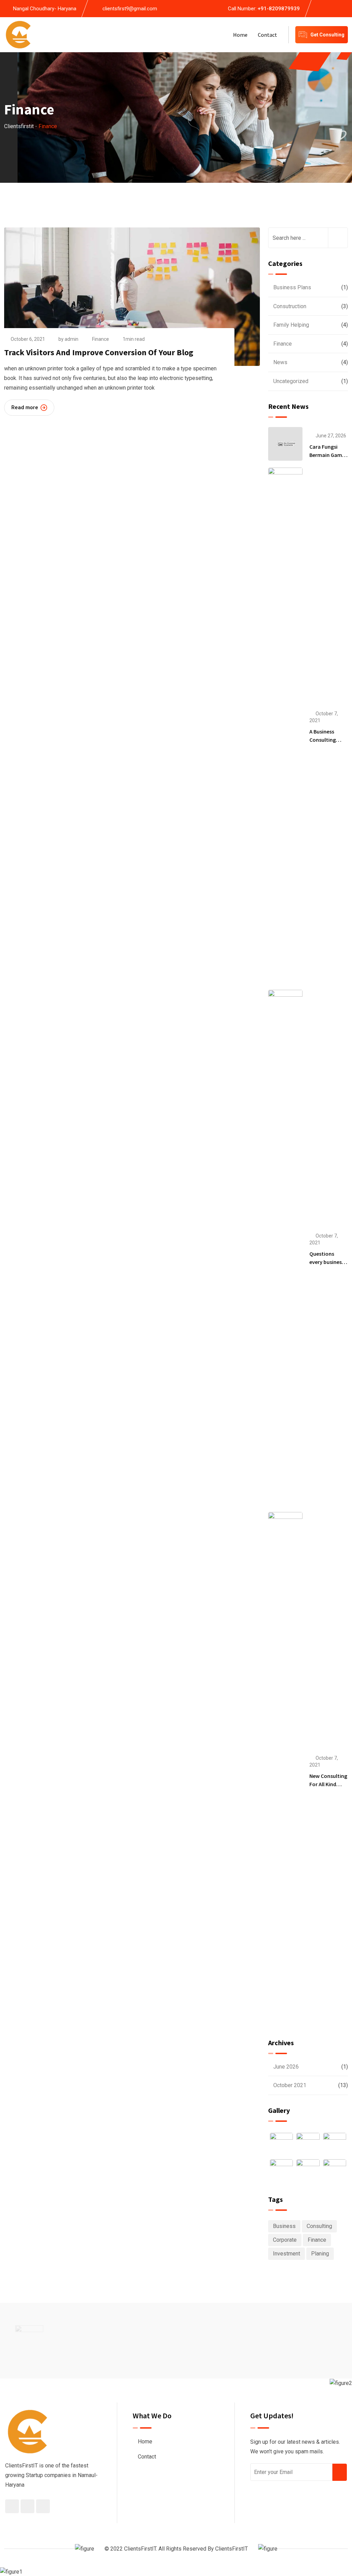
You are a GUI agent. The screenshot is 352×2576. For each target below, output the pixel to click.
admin (71, 339)
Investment (287, 2254)
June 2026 (286, 2067)
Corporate (285, 2240)
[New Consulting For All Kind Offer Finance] (285, 1770)
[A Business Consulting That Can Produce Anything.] (285, 725)
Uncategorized (291, 381)
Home (240, 35)
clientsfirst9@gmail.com (130, 9)
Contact (267, 35)
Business (284, 2226)
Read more (25, 407)
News (280, 362)
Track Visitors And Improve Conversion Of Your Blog (99, 352)
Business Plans (292, 287)
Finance (101, 339)
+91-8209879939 (279, 9)
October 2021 (290, 2085)
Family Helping (291, 325)
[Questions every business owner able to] (285, 1247)
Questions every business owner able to (327, 1262)
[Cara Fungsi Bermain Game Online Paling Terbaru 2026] (285, 444)
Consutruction (290, 306)
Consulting (319, 2226)
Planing (320, 2254)
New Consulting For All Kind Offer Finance (328, 1784)
